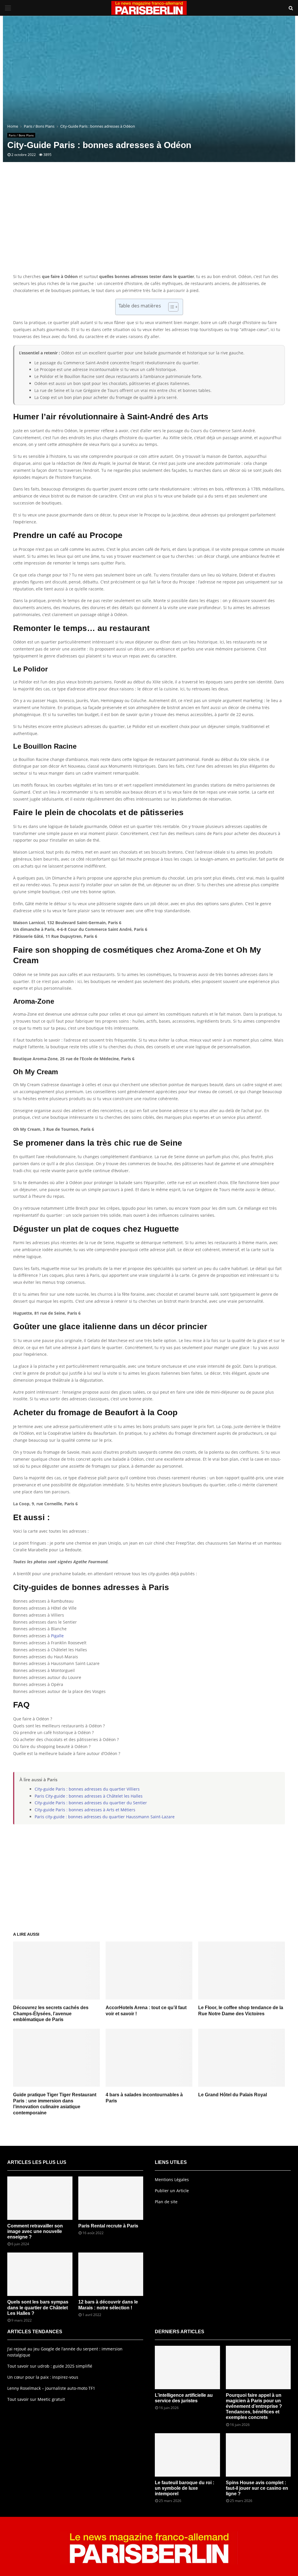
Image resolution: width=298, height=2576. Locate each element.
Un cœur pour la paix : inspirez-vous (43, 2377)
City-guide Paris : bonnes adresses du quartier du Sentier (91, 1803)
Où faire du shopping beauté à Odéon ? (52, 1746)
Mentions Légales (172, 2180)
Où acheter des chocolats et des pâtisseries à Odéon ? (66, 1739)
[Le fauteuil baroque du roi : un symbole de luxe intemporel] (187, 2455)
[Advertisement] (149, 226)
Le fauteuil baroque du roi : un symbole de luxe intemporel (185, 2488)
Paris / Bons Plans (21, 135)
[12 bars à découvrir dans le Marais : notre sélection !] (111, 2274)
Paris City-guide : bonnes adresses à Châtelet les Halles (89, 1796)
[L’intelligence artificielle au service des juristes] (187, 2367)
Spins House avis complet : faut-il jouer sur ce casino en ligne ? (257, 2488)
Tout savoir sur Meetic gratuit (36, 2399)
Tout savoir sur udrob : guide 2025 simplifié (50, 2366)
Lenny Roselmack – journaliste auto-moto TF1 (51, 2388)
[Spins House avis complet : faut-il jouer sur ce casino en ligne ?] (258, 2455)
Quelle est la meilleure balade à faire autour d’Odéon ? (67, 1753)
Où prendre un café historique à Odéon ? (53, 1732)
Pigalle (57, 1636)
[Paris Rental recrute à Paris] (111, 2198)
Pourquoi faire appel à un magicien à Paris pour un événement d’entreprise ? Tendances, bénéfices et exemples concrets (254, 2406)
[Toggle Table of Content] (170, 307)
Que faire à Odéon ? (33, 1719)
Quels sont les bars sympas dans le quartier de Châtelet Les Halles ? (38, 2307)
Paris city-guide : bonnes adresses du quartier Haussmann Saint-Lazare (105, 1817)
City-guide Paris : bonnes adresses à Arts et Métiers (85, 1810)
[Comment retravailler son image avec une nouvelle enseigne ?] (40, 2198)
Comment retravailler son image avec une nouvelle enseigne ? (35, 2231)
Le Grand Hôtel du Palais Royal (233, 2095)
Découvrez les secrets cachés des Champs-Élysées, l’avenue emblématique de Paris (51, 2014)
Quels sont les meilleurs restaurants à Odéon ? (59, 1726)
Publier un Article (172, 2191)
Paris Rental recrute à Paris (108, 2226)
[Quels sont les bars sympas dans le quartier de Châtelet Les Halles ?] (40, 2274)
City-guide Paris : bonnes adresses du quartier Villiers (87, 1789)
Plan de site (166, 2202)
